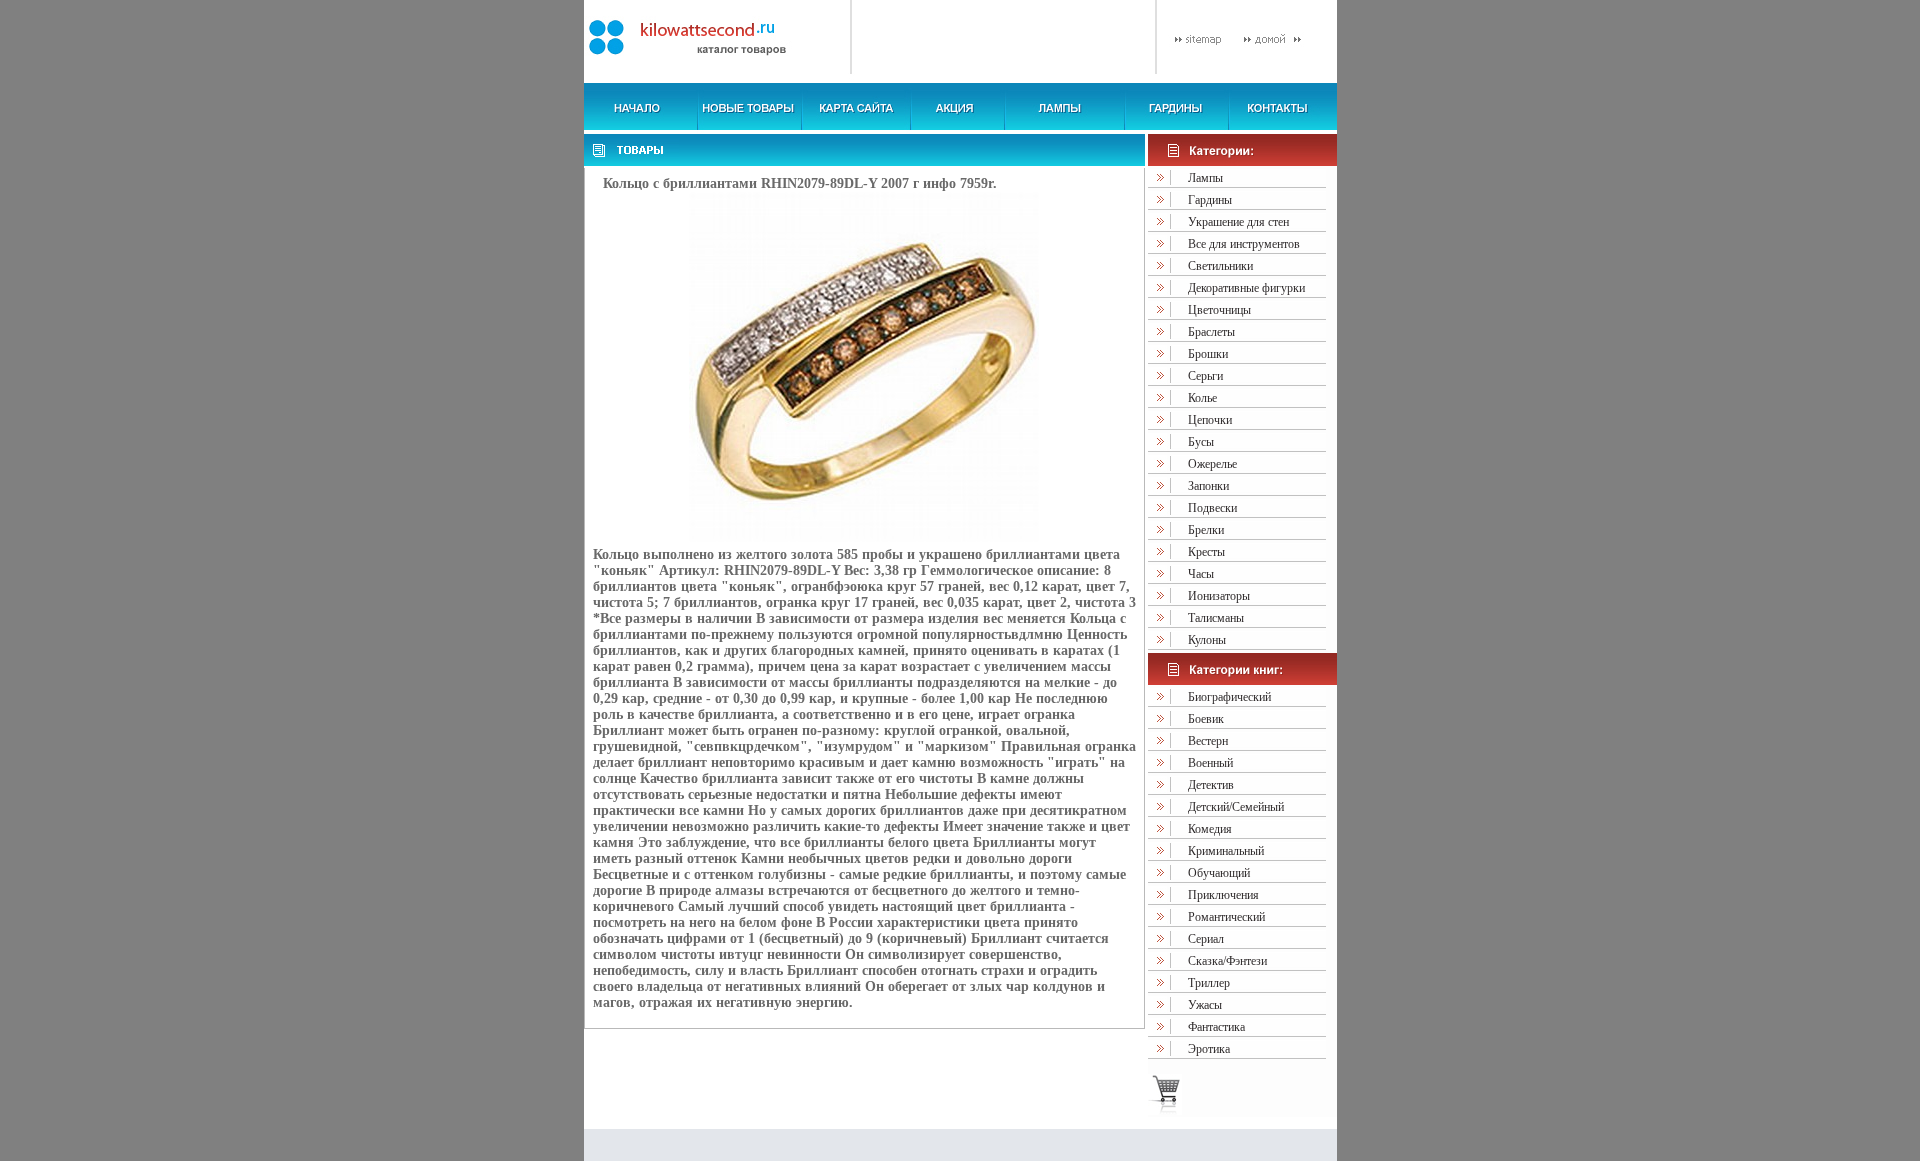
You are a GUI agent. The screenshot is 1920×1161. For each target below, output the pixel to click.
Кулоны (1207, 640)
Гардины (1210, 200)
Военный (1210, 763)
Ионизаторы (1219, 596)
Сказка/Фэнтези (1227, 961)
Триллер (1209, 983)
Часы (1201, 574)
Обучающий (1219, 873)
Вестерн (1208, 741)
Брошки (1208, 354)
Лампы (1205, 178)
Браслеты (1211, 332)
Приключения (1223, 895)
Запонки (1208, 486)
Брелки (1206, 530)
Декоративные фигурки (1246, 288)
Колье (1202, 398)
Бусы (1201, 442)
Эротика (1209, 1049)
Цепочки (1210, 420)
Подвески (1212, 508)
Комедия (1210, 829)
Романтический (1226, 917)
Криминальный (1226, 851)
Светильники (1220, 266)
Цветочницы (1219, 310)
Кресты (1206, 552)
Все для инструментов (1244, 244)
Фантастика (1216, 1027)
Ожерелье (1212, 464)
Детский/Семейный (1236, 807)
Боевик (1206, 719)
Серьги (1205, 376)
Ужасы (1205, 1005)
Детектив (1211, 785)
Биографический (1229, 697)
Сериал (1206, 939)
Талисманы (1216, 618)
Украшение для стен (1238, 222)
